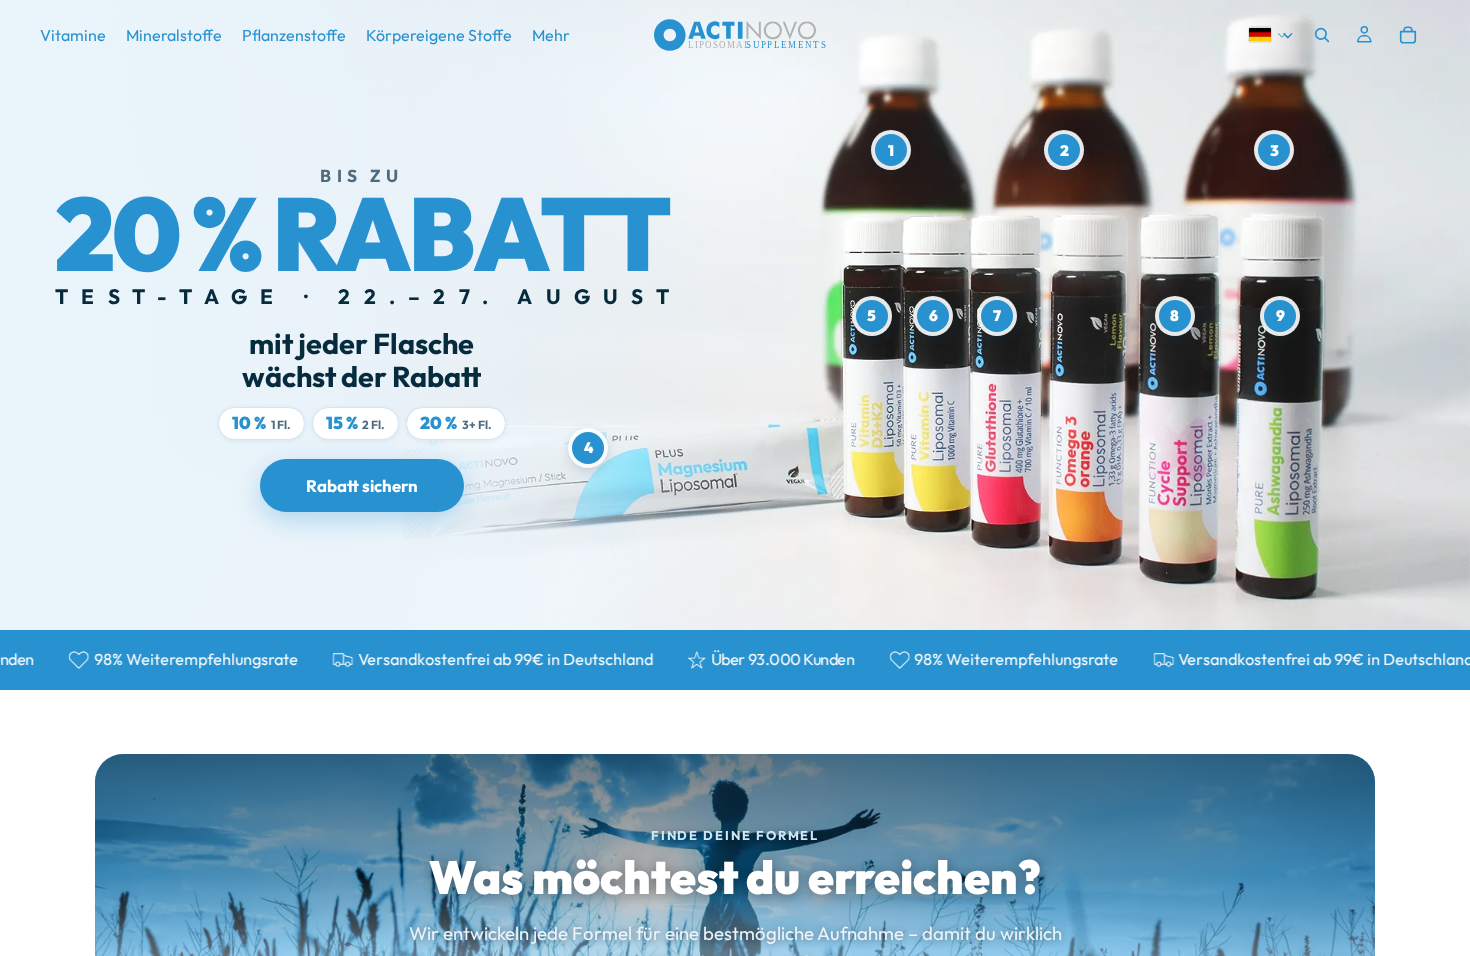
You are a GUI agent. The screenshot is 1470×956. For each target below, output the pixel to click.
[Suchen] (1322, 35)
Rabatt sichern (362, 485)
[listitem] (551, 35)
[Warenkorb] (1408, 35)
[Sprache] (1268, 34)
